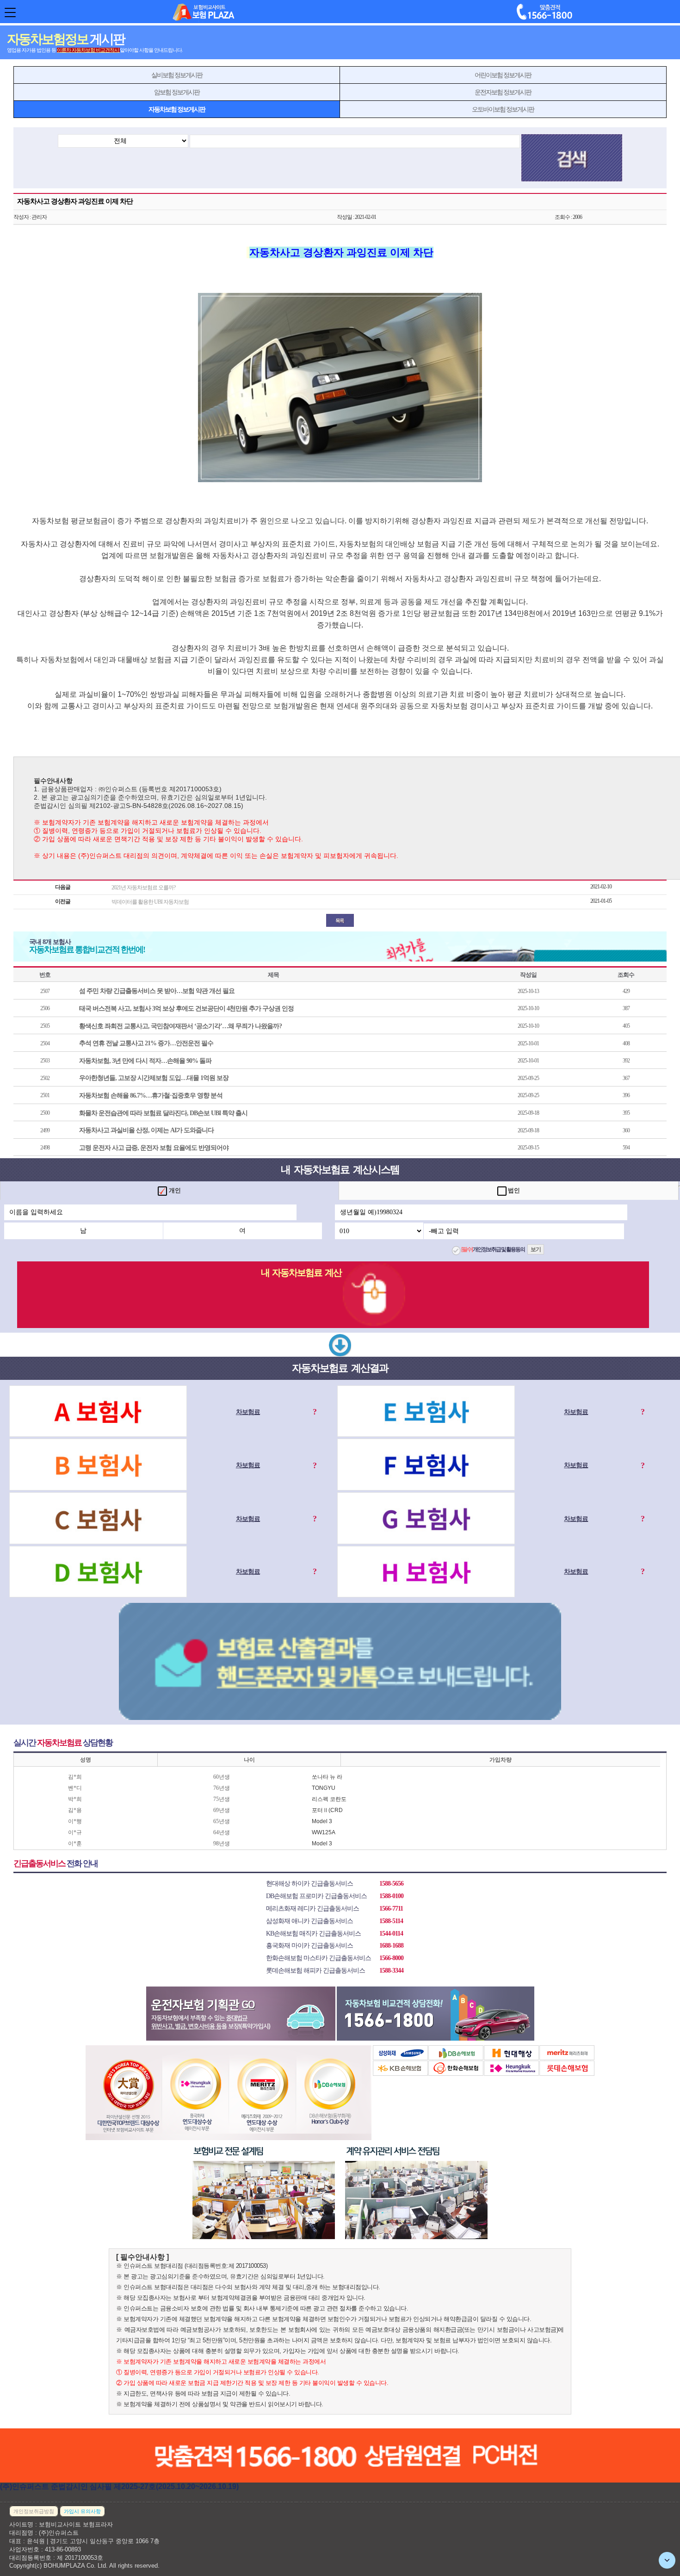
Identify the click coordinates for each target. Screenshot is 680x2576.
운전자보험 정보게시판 (503, 92)
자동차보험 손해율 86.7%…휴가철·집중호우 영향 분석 (151, 1096)
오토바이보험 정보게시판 (503, 109)
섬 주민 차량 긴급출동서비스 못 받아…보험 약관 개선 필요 (157, 991)
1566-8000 (391, 1958)
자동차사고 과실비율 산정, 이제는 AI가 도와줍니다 (146, 1130)
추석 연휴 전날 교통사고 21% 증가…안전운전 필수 (146, 1043)
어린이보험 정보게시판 (503, 75)
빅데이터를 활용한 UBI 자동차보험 (150, 902)
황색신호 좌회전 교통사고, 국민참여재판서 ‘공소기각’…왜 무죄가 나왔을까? (180, 1026)
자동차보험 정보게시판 (177, 109)
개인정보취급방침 (34, 2511)
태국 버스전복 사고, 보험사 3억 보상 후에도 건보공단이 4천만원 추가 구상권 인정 (186, 1009)
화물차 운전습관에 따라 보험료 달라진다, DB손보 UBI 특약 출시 (163, 1113)
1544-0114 (391, 1934)
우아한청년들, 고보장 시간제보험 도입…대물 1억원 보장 (154, 1078)
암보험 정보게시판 (177, 92)
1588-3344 (391, 1971)
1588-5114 (391, 1921)
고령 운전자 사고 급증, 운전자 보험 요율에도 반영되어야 (154, 1148)
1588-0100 (391, 1896)
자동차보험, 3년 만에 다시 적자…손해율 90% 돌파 (145, 1061)
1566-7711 (391, 1909)
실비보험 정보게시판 (177, 75)
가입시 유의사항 (82, 2511)
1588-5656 (391, 1884)
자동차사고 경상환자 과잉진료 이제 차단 (75, 201)
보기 (536, 1249)
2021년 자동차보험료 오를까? (143, 888)
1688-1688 (391, 1946)
